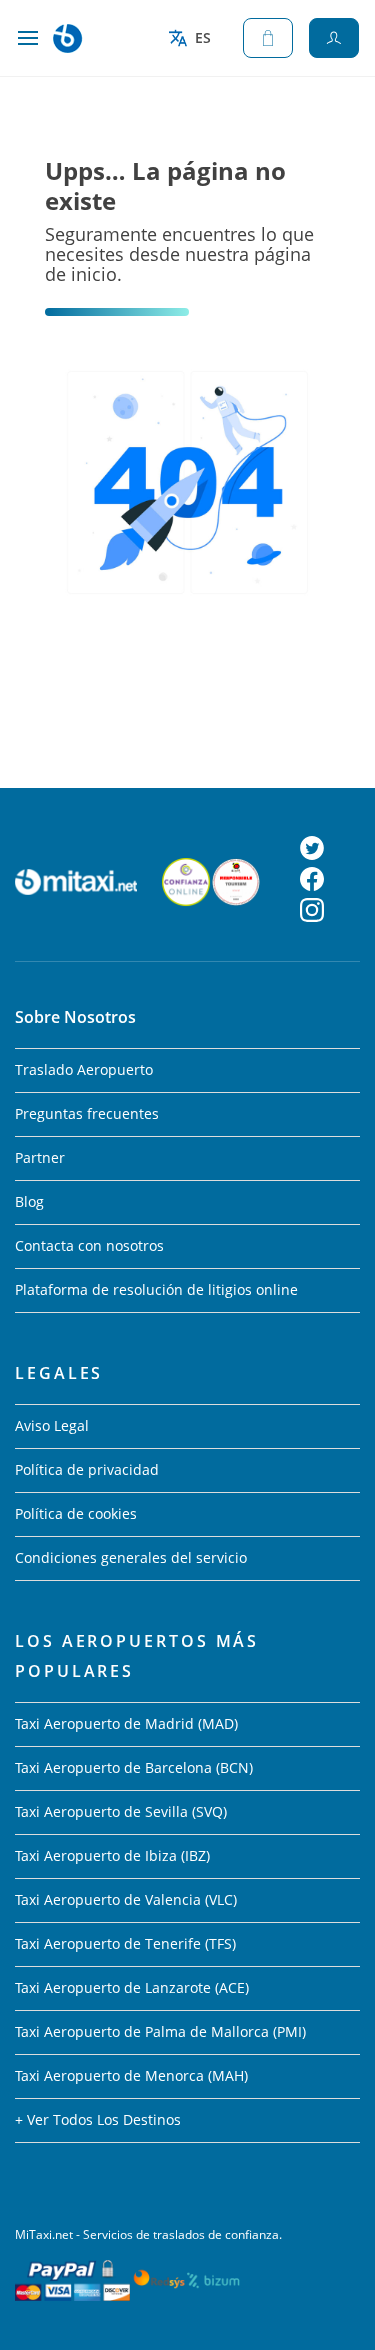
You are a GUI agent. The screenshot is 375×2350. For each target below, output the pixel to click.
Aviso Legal (52, 1425)
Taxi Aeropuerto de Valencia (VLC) (126, 1899)
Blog (29, 1201)
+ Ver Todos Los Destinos (98, 2119)
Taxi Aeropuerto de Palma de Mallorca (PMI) (160, 2031)
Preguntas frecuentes (87, 1113)
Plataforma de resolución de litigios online (156, 1289)
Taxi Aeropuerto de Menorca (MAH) (131, 2075)
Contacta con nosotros (89, 1245)
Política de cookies (76, 1513)
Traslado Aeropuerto (84, 1069)
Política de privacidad (87, 1469)
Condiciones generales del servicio (131, 1557)
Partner (40, 1157)
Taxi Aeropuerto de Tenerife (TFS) (125, 1943)
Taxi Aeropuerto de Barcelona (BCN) (134, 1767)
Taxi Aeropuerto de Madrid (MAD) (126, 1723)
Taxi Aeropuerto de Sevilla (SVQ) (121, 1811)
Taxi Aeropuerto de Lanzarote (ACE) (132, 1987)
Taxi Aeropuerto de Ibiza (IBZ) (112, 1855)
